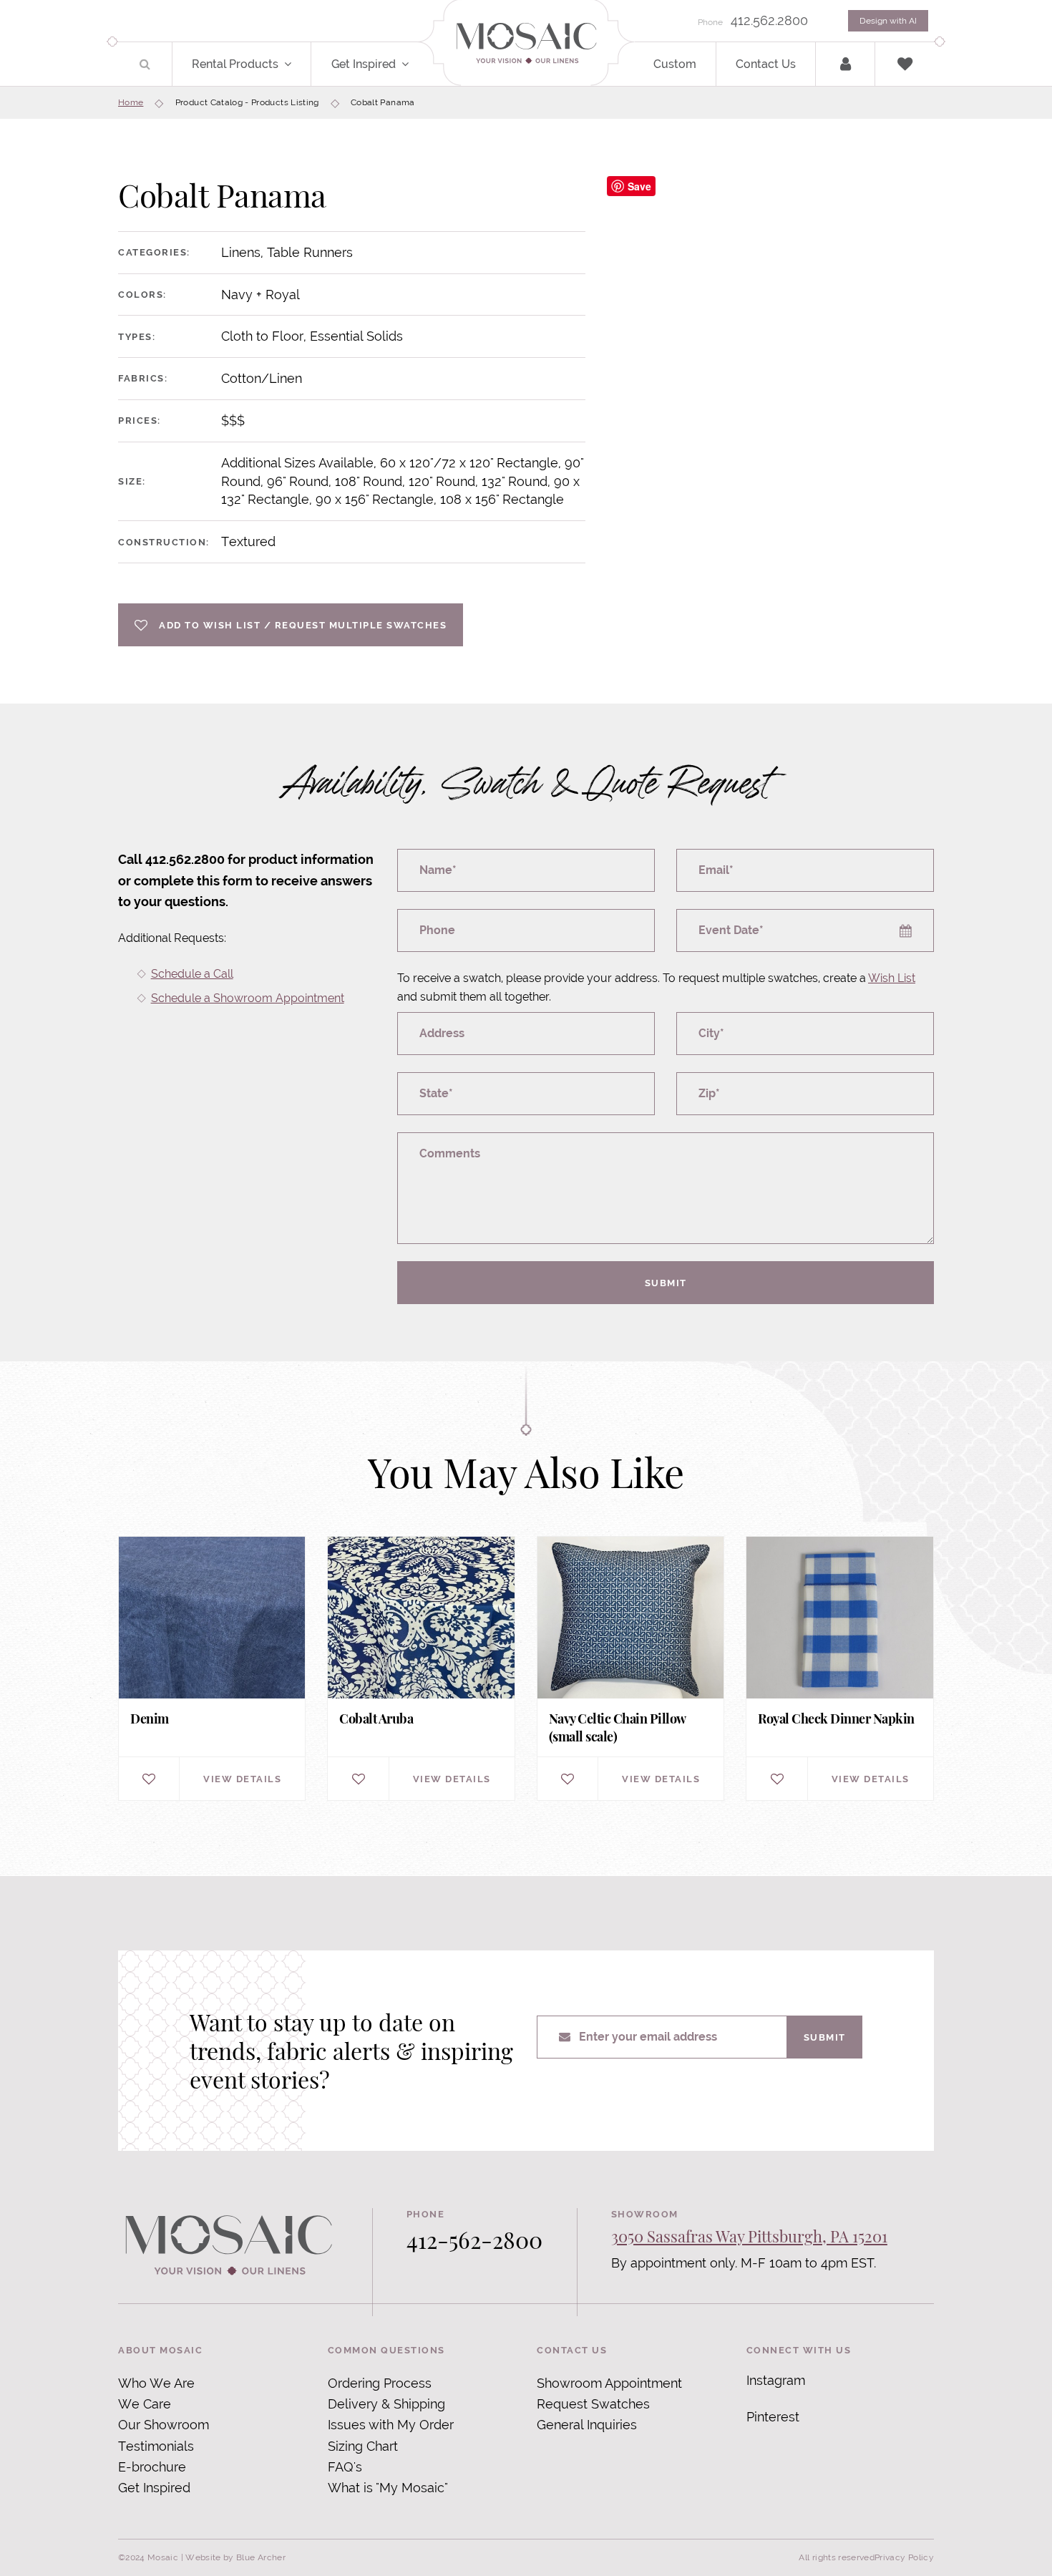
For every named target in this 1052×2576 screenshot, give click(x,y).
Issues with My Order (391, 2425)
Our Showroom (164, 2425)
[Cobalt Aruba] (421, 1669)
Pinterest (773, 2417)
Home (131, 102)
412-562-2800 (474, 2239)
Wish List (892, 978)
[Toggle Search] (145, 64)
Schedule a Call (192, 974)
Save (639, 186)
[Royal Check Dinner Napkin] (839, 1669)
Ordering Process (380, 2383)
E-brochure (152, 2467)
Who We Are (156, 2383)
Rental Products (235, 64)
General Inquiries (587, 2425)
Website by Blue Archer (235, 2557)
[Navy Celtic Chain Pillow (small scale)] (630, 1669)
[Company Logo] (526, 44)
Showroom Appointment (609, 2383)
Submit (666, 1283)
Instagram (776, 2380)
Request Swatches (593, 2404)
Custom (675, 64)
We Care (145, 2404)
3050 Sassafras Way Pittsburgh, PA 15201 (749, 2236)
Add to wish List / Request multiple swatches (303, 625)
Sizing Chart (363, 2446)
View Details (242, 1779)
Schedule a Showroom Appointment (248, 998)
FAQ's (345, 2467)
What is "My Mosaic (386, 2488)
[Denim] (212, 1669)
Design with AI (888, 21)
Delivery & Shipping (386, 2404)
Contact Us (766, 64)
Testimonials (156, 2446)
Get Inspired (364, 64)
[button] (296, 64)
